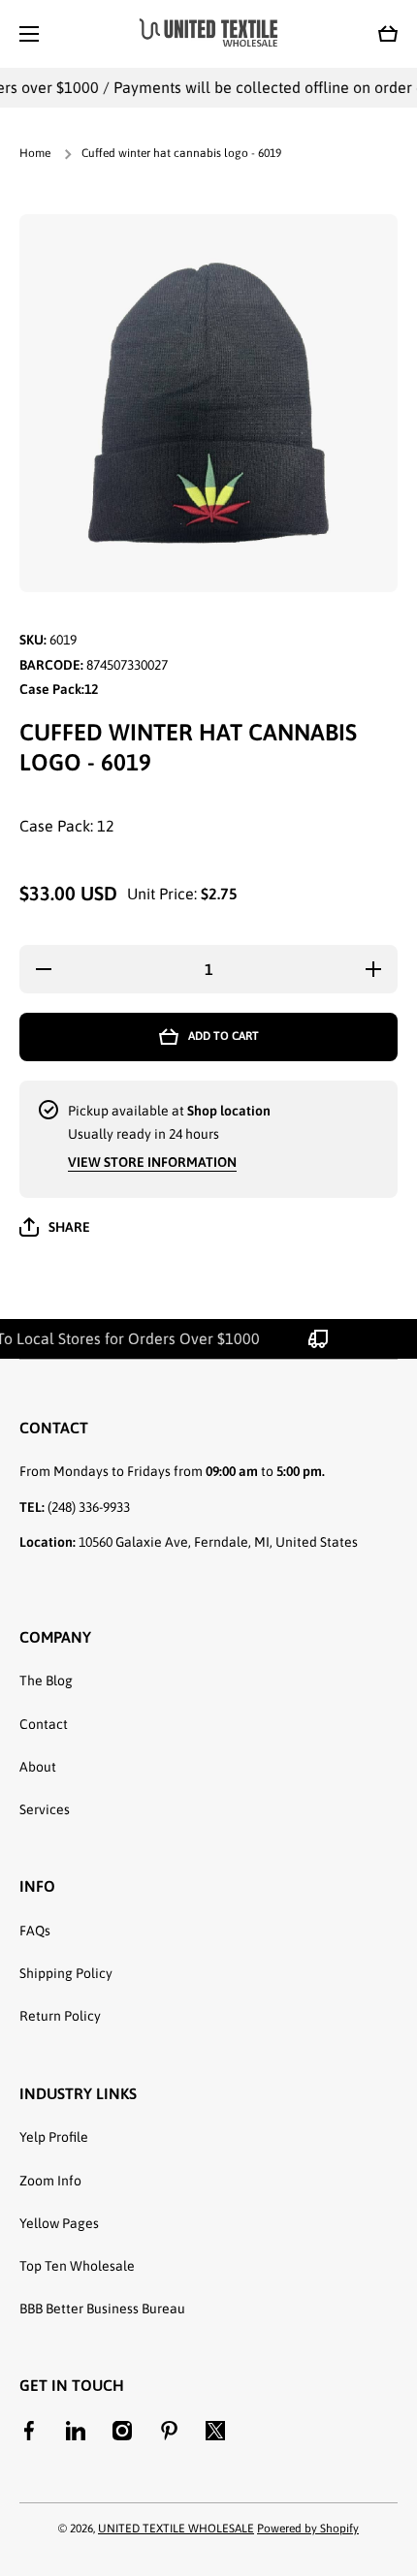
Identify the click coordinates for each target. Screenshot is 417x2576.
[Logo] (208, 33)
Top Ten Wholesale (77, 2266)
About (38, 1767)
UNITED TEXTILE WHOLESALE (176, 2529)
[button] (388, 34)
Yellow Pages (59, 2223)
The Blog (46, 1681)
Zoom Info (50, 2181)
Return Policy (60, 2016)
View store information (152, 1162)
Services (45, 1809)
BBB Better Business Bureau (102, 2309)
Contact (44, 1724)
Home (35, 153)
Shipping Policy (66, 1973)
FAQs (35, 1931)
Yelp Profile (54, 2137)
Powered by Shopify (308, 2529)
